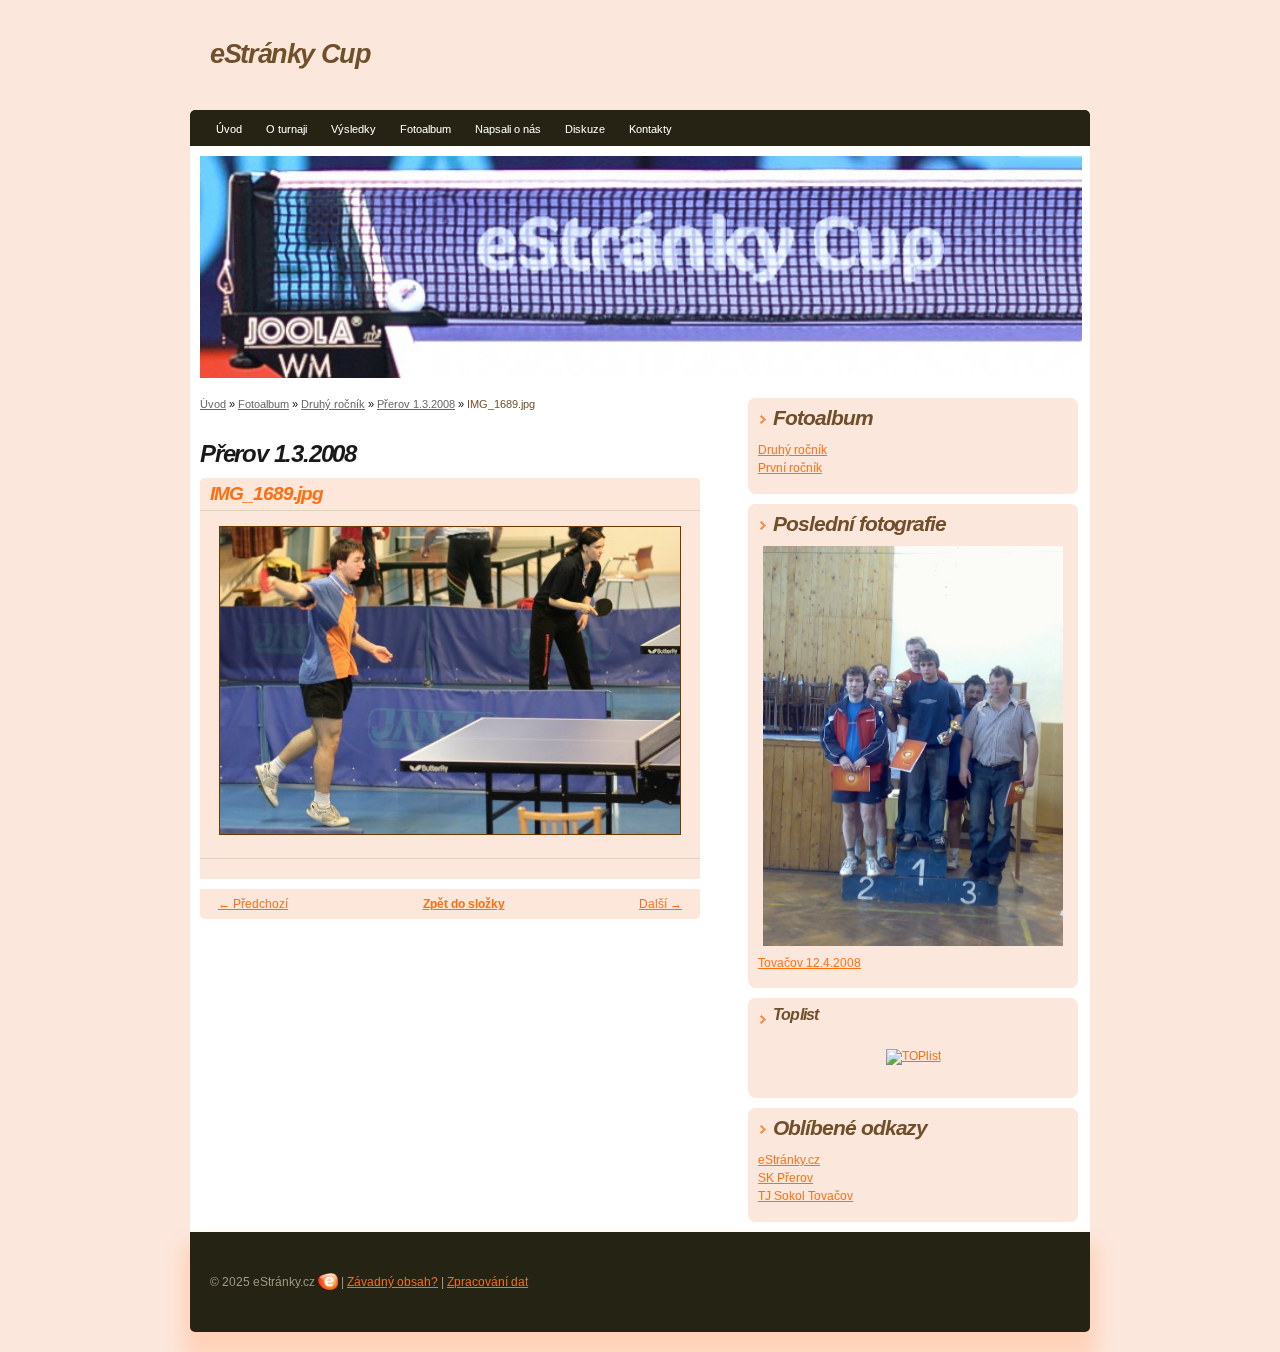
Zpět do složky (464, 904)
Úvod (229, 129)
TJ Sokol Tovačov (805, 1196)
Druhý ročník (333, 404)
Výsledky (353, 129)
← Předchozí (253, 904)
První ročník (790, 468)
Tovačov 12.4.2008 (809, 963)
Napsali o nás (508, 129)
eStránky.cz (789, 1160)
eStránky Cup (290, 53)
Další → (660, 904)
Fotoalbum (425, 129)
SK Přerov (785, 1178)
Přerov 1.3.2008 (416, 404)
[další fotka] (667, 689)
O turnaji (286, 129)
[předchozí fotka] (232, 689)
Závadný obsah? (392, 1282)
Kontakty (650, 129)
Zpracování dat (487, 1282)
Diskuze (585, 129)
